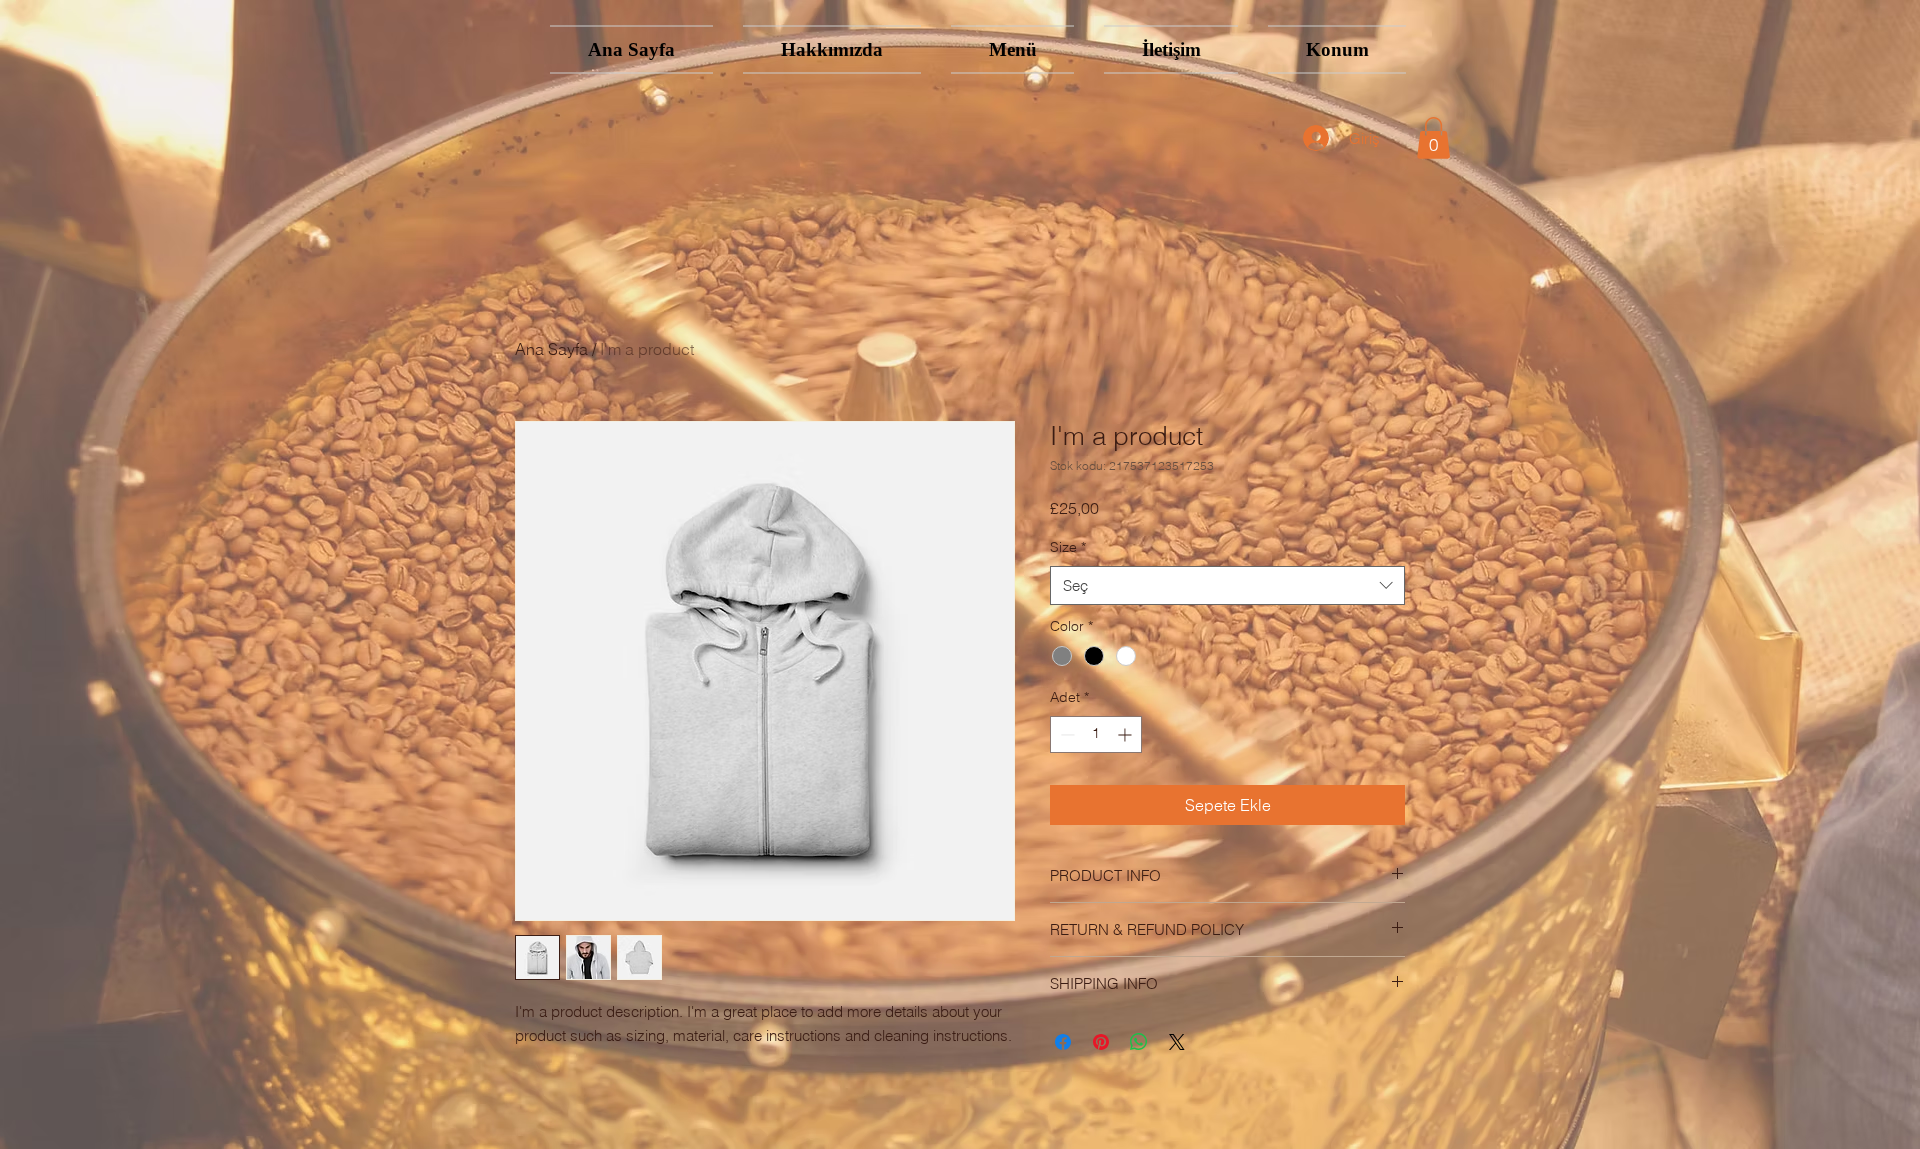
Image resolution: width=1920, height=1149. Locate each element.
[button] (1433, 138)
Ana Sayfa (551, 349)
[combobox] (1227, 585)
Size (1068, 547)
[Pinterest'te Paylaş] (1101, 1042)
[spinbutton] (1096, 734)
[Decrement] (1065, 734)
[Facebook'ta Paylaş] (1063, 1042)
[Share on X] (1177, 1042)
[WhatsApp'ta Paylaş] (1139, 1042)
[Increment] (1126, 734)
